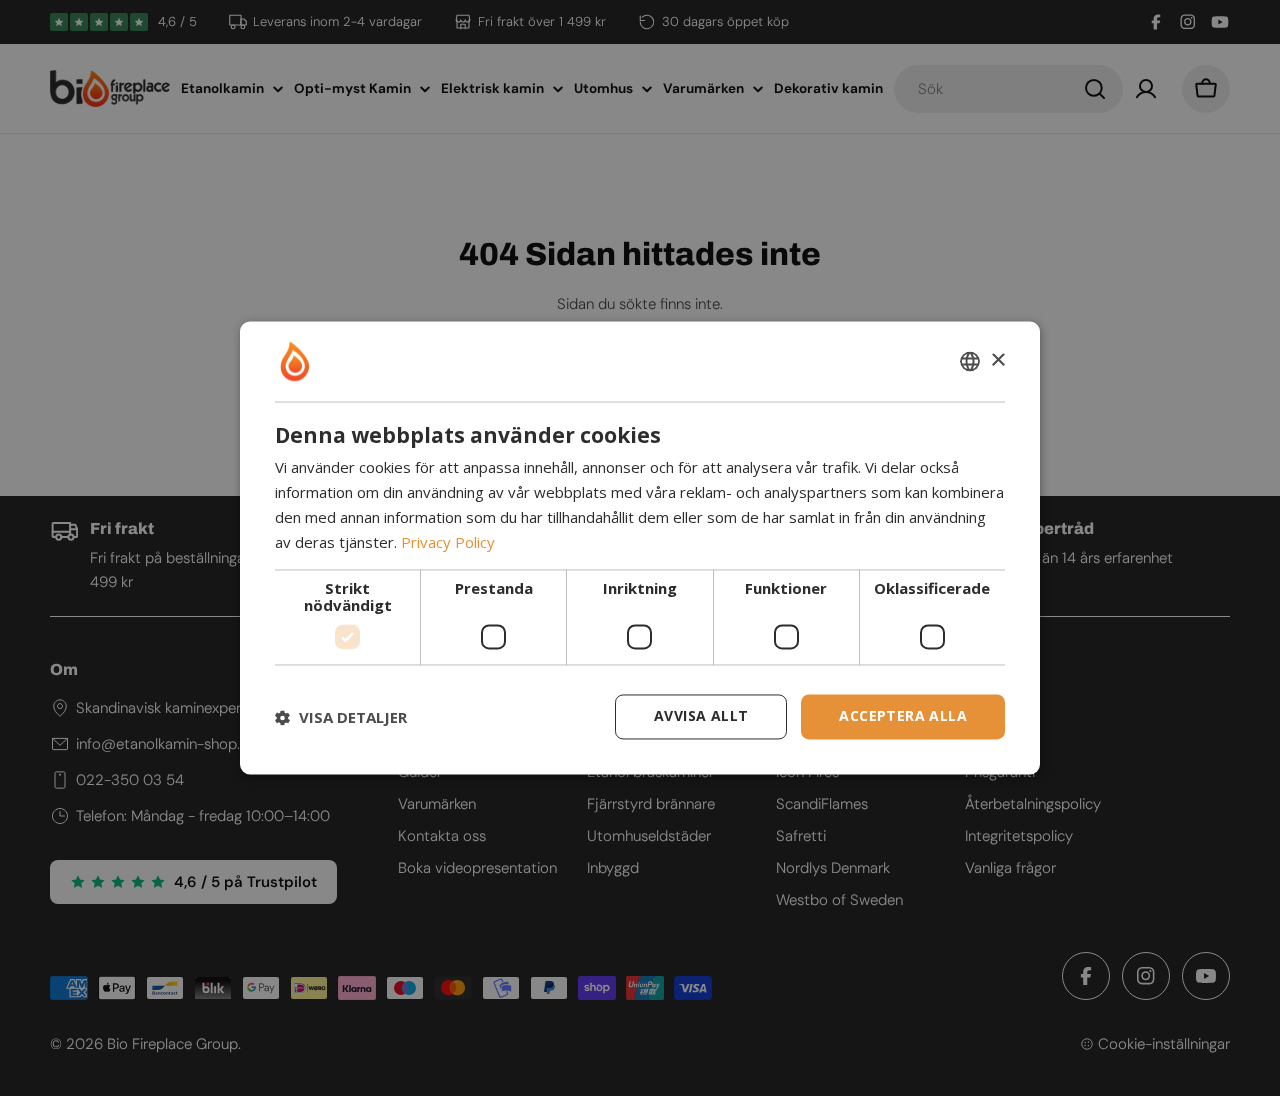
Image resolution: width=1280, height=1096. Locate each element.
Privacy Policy (448, 542)
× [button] (997, 360)
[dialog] (640, 547)
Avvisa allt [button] (701, 716)
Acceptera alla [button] (903, 716)
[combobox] (970, 361)
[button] (341, 717)
